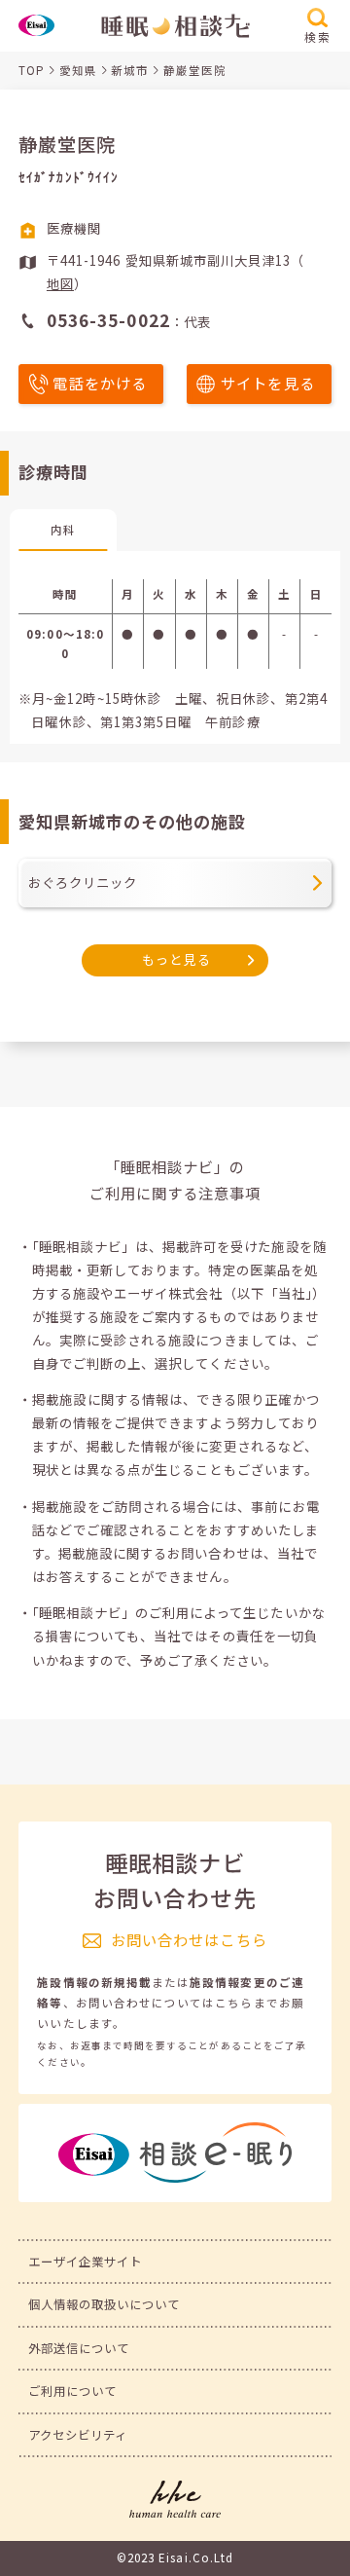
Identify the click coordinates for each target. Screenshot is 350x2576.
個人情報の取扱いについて (105, 2304)
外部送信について (79, 2348)
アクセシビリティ (78, 2435)
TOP (32, 70)
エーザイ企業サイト (86, 2262)
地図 (60, 284)
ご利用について (72, 2391)
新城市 (130, 70)
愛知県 (78, 70)
